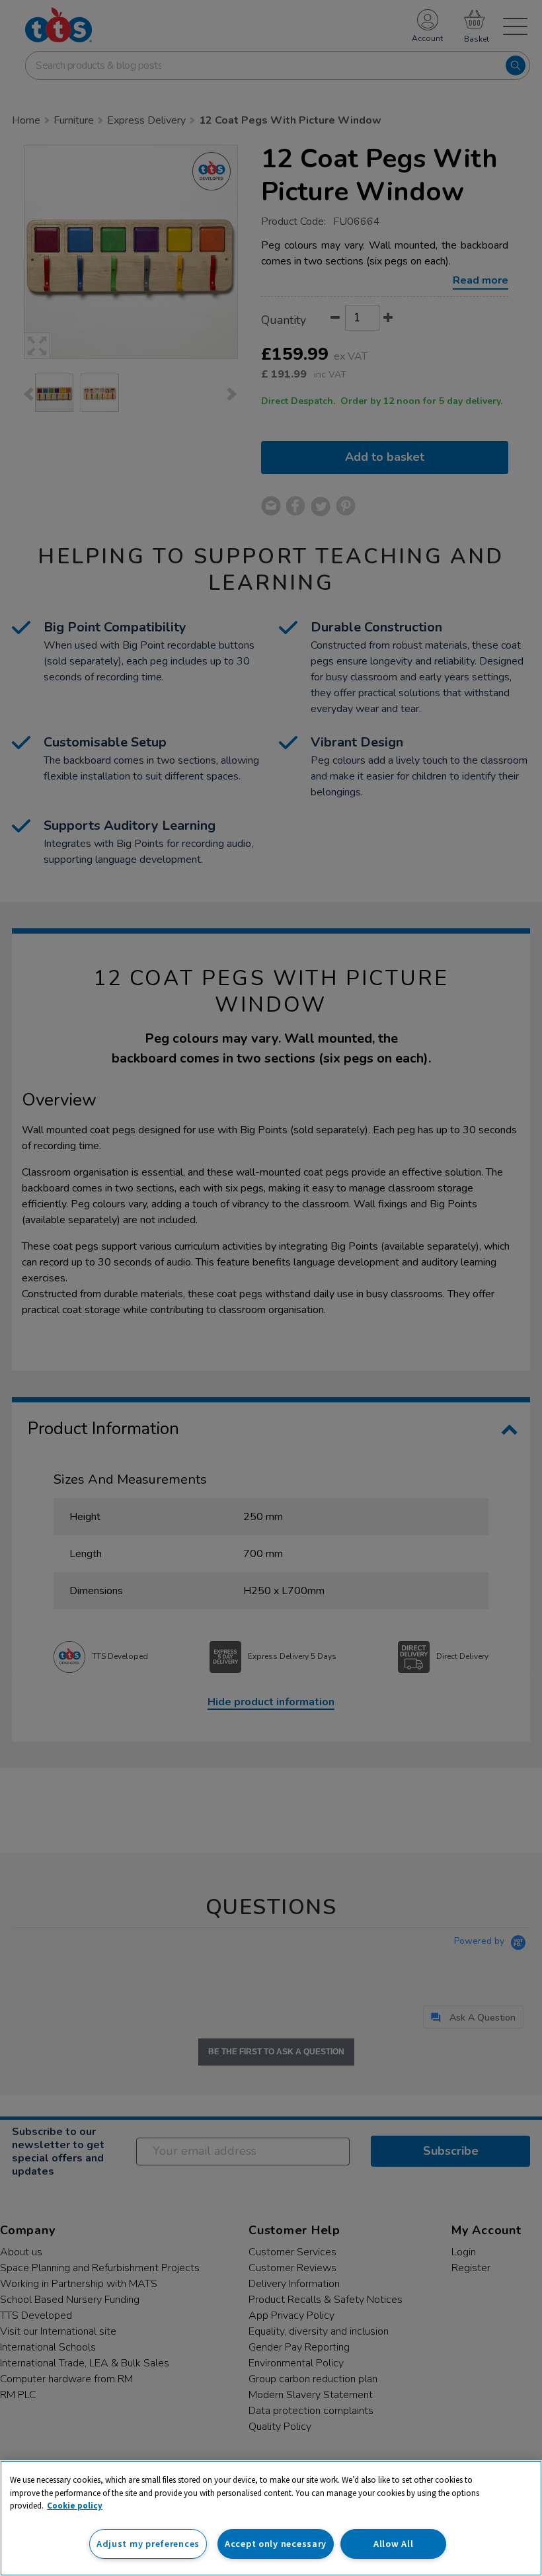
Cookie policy (75, 2506)
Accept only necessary (276, 2544)
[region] (271, 2518)
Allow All (393, 2544)
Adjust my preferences (148, 2544)
